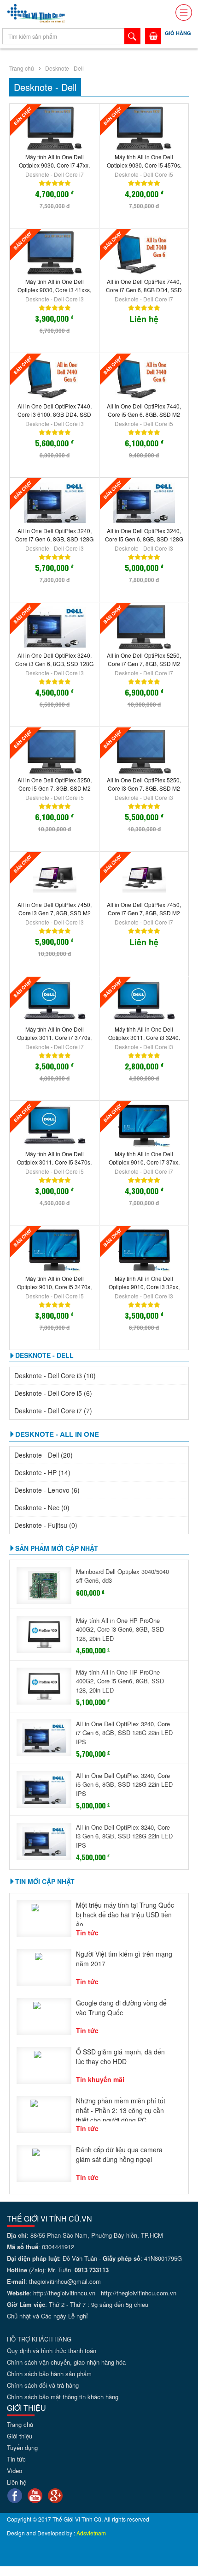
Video (15, 2471)
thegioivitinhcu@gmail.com (65, 2281)
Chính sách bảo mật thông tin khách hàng (63, 2397)
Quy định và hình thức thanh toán (52, 2351)
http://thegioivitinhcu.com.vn (139, 2293)
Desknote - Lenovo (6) (47, 1490)
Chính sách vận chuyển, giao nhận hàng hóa (66, 2362)
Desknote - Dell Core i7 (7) (53, 1411)
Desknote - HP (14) (42, 1472)
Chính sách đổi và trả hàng (43, 2385)
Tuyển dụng (22, 2447)
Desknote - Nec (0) (42, 1507)
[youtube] (35, 2495)
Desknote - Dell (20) (44, 1455)
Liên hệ (17, 2482)
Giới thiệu (20, 2436)
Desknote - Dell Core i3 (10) (55, 1375)
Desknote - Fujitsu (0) (46, 1525)
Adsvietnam (91, 2533)
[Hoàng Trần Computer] (36, 12)
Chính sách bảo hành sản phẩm (49, 2374)
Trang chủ (22, 68)
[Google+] (55, 2495)
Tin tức (16, 2459)
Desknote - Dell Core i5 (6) (53, 1393)
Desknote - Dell (64, 68)
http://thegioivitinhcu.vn (64, 2293)
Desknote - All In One (57, 1434)
